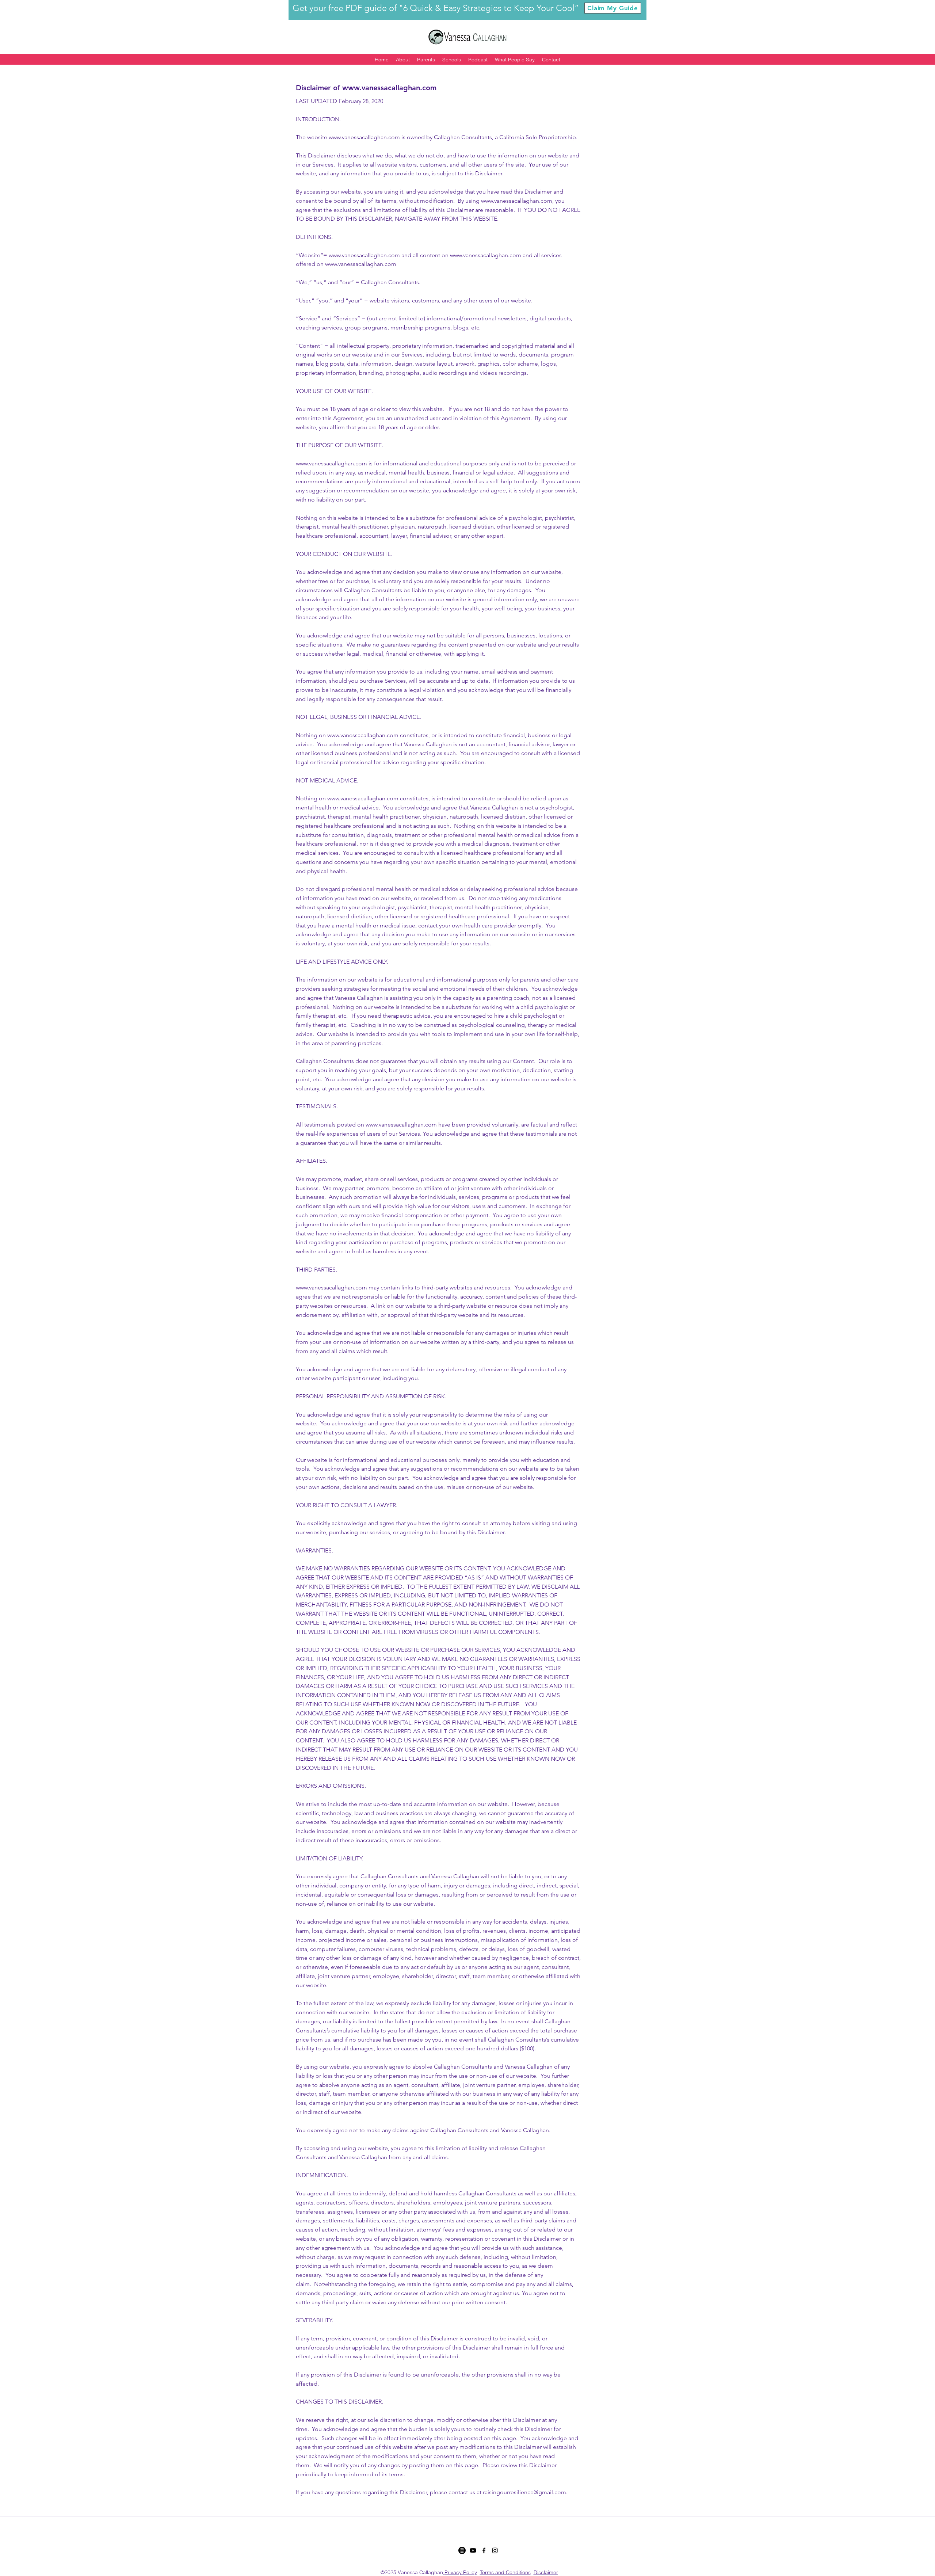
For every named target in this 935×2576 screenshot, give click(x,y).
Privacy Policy (461, 2572)
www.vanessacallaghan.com (389, 88)
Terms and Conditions (505, 2572)
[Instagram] (462, 2550)
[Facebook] (484, 2550)
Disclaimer (546, 2572)
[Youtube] (473, 2550)
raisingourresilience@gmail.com (524, 2492)
